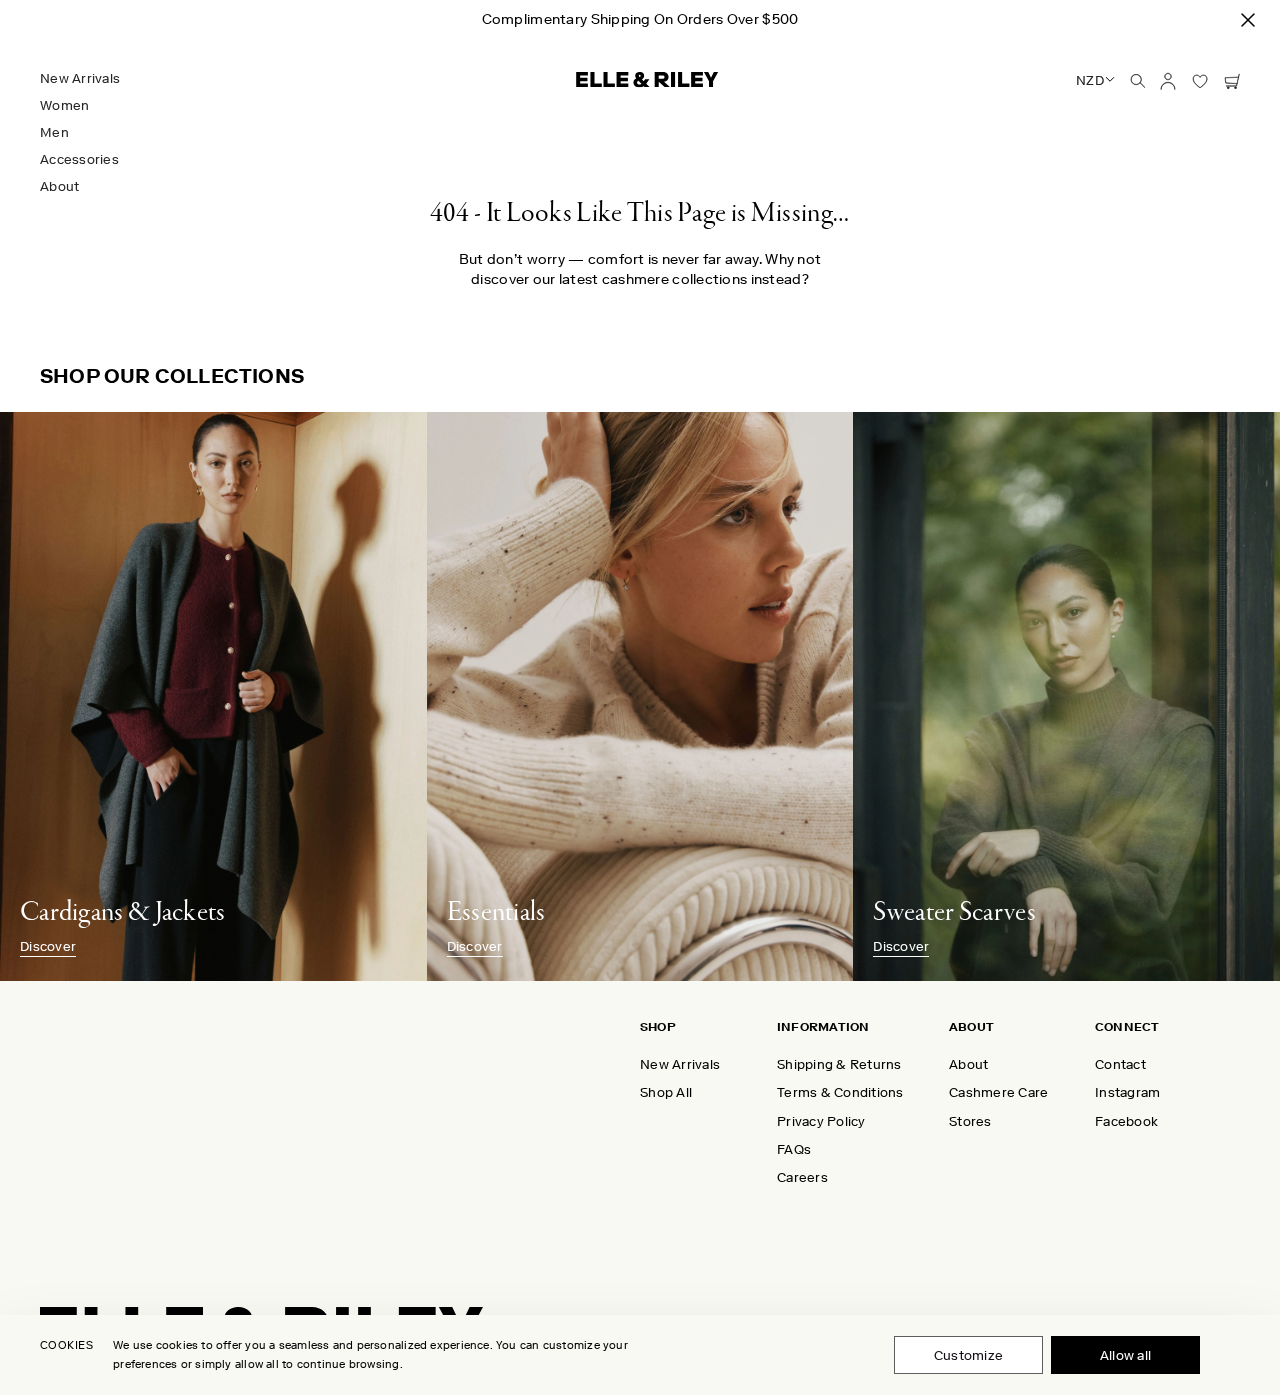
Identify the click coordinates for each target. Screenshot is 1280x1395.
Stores (970, 1121)
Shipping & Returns (839, 1064)
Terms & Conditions (840, 1092)
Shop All (666, 1092)
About (59, 186)
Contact (1120, 1064)
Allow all (1125, 1355)
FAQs (794, 1149)
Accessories (79, 159)
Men (54, 132)
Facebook (1126, 1121)
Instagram (1127, 1092)
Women (64, 105)
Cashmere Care (998, 1092)
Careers (802, 1177)
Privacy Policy (821, 1121)
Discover (48, 947)
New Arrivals (80, 78)
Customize (968, 1355)
